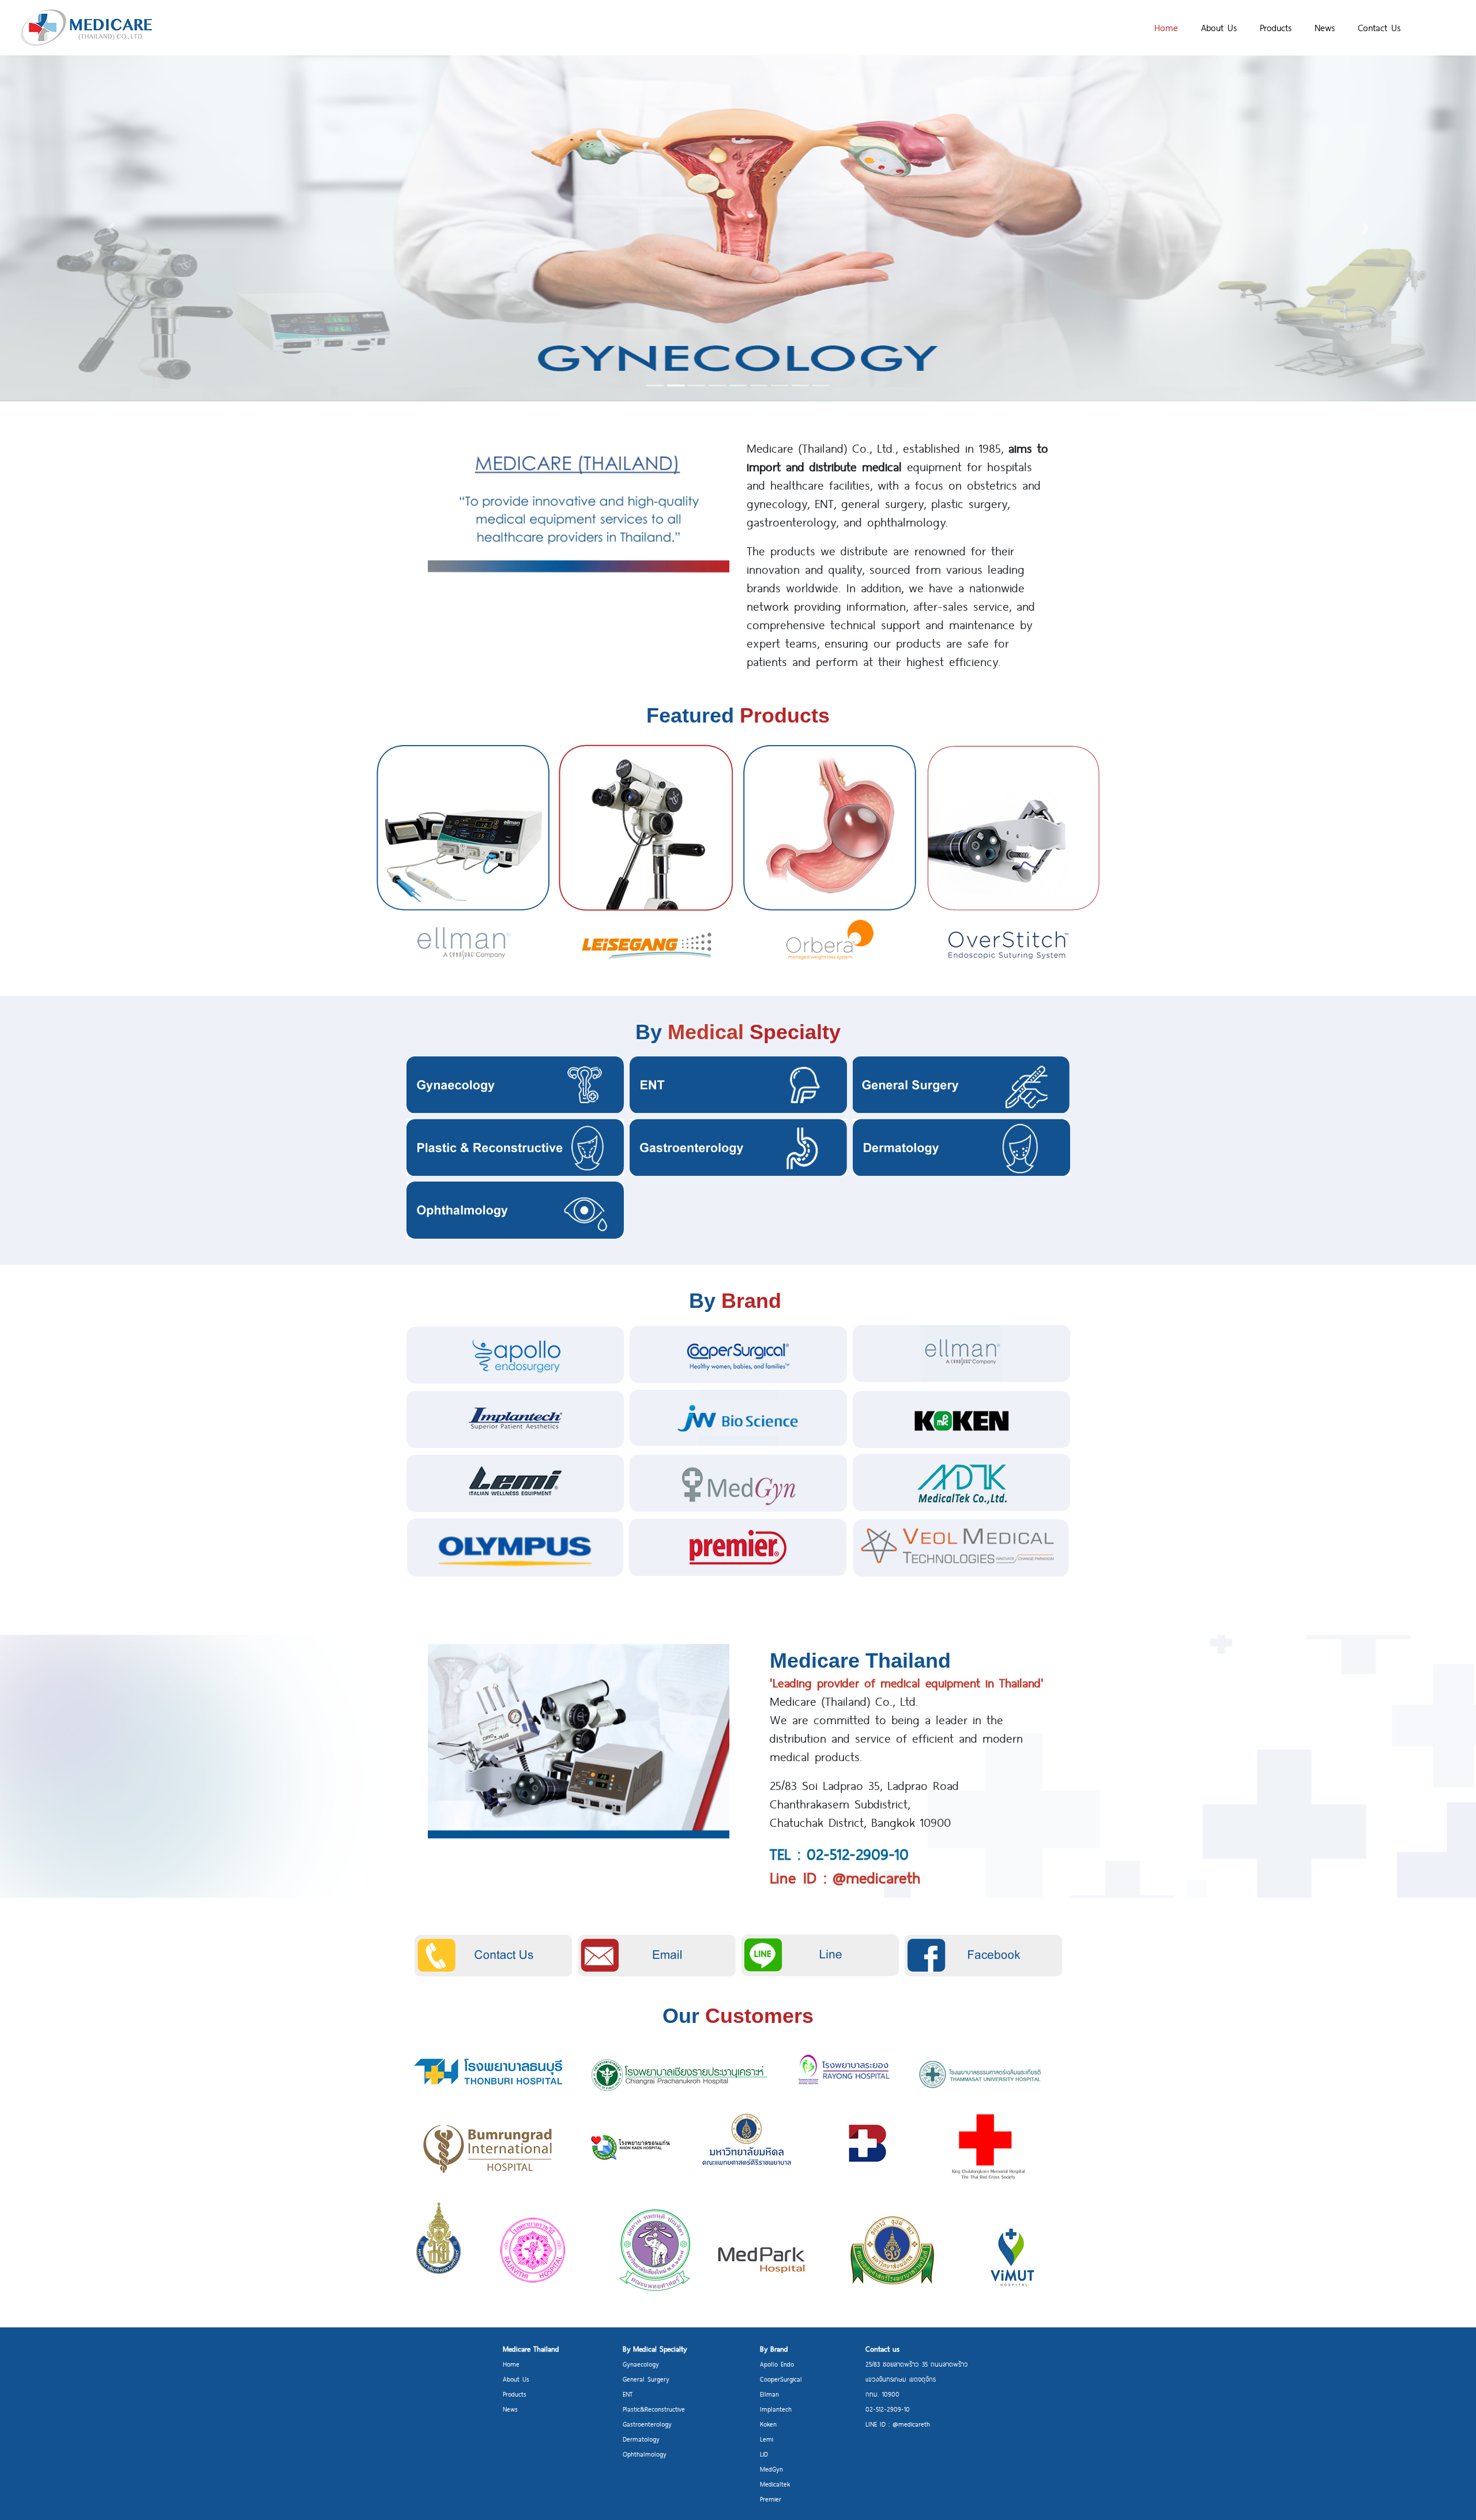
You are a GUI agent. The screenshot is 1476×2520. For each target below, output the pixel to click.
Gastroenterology (647, 2424)
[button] (111, 228)
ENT (628, 2394)
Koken (768, 2424)
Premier (771, 2499)
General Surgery (646, 2379)
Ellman (769, 2394)
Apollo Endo (777, 2364)
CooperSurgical (781, 2379)
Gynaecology (641, 2364)
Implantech (776, 2409)
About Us (1219, 27)
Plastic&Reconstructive (654, 2409)
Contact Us (1379, 27)
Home (1166, 27)
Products (1276, 27)
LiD (764, 2454)
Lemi (767, 2439)
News (1325, 27)
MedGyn (771, 2469)
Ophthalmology (645, 2454)
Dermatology (641, 2439)
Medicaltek (775, 2484)
